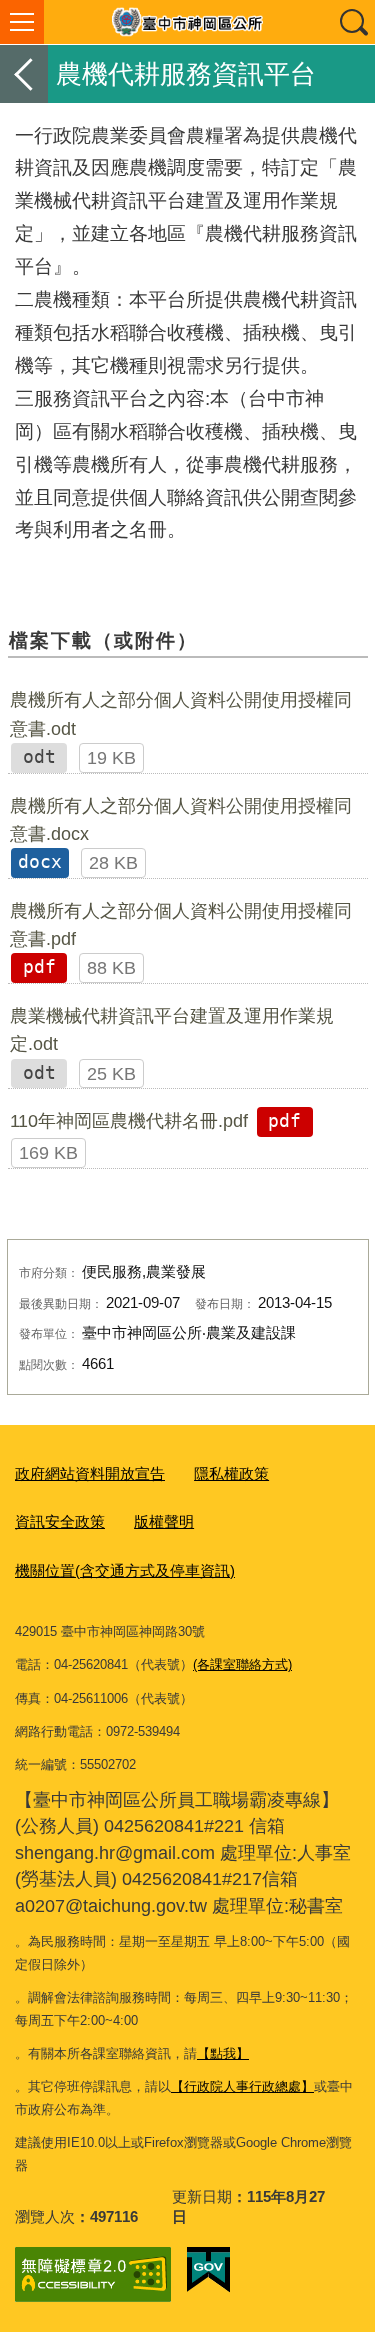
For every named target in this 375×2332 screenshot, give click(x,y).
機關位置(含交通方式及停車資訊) (125, 1570)
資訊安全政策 (60, 1521)
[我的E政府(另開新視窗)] (208, 2270)
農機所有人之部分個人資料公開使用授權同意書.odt (181, 714)
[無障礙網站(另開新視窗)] (93, 2274)
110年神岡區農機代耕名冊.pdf (129, 1121)
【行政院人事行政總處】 (242, 2086)
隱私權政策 (231, 1473)
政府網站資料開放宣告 (90, 1473)
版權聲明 (164, 1521)
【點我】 (223, 2053)
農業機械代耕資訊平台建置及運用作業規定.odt (172, 1030)
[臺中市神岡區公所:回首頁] (187, 22)
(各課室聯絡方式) (242, 1664)
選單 (22, 22)
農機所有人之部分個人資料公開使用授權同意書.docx (181, 820)
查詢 (353, 22)
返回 (24, 74)
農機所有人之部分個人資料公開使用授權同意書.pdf (181, 925)
